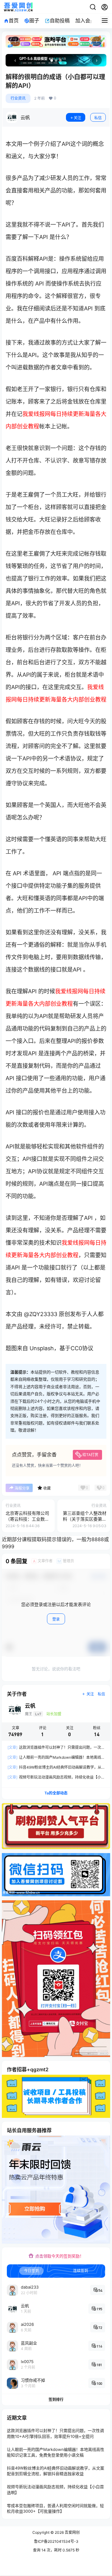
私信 (98, 118)
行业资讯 (18, 98)
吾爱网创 (72, 2532)
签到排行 (56, 2399)
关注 (77, 118)
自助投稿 (60, 20)
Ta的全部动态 (56, 1793)
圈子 (34, 20)
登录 (56, 1619)
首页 (14, 20)
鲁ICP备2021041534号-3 (56, 2541)
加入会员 (85, 20)
